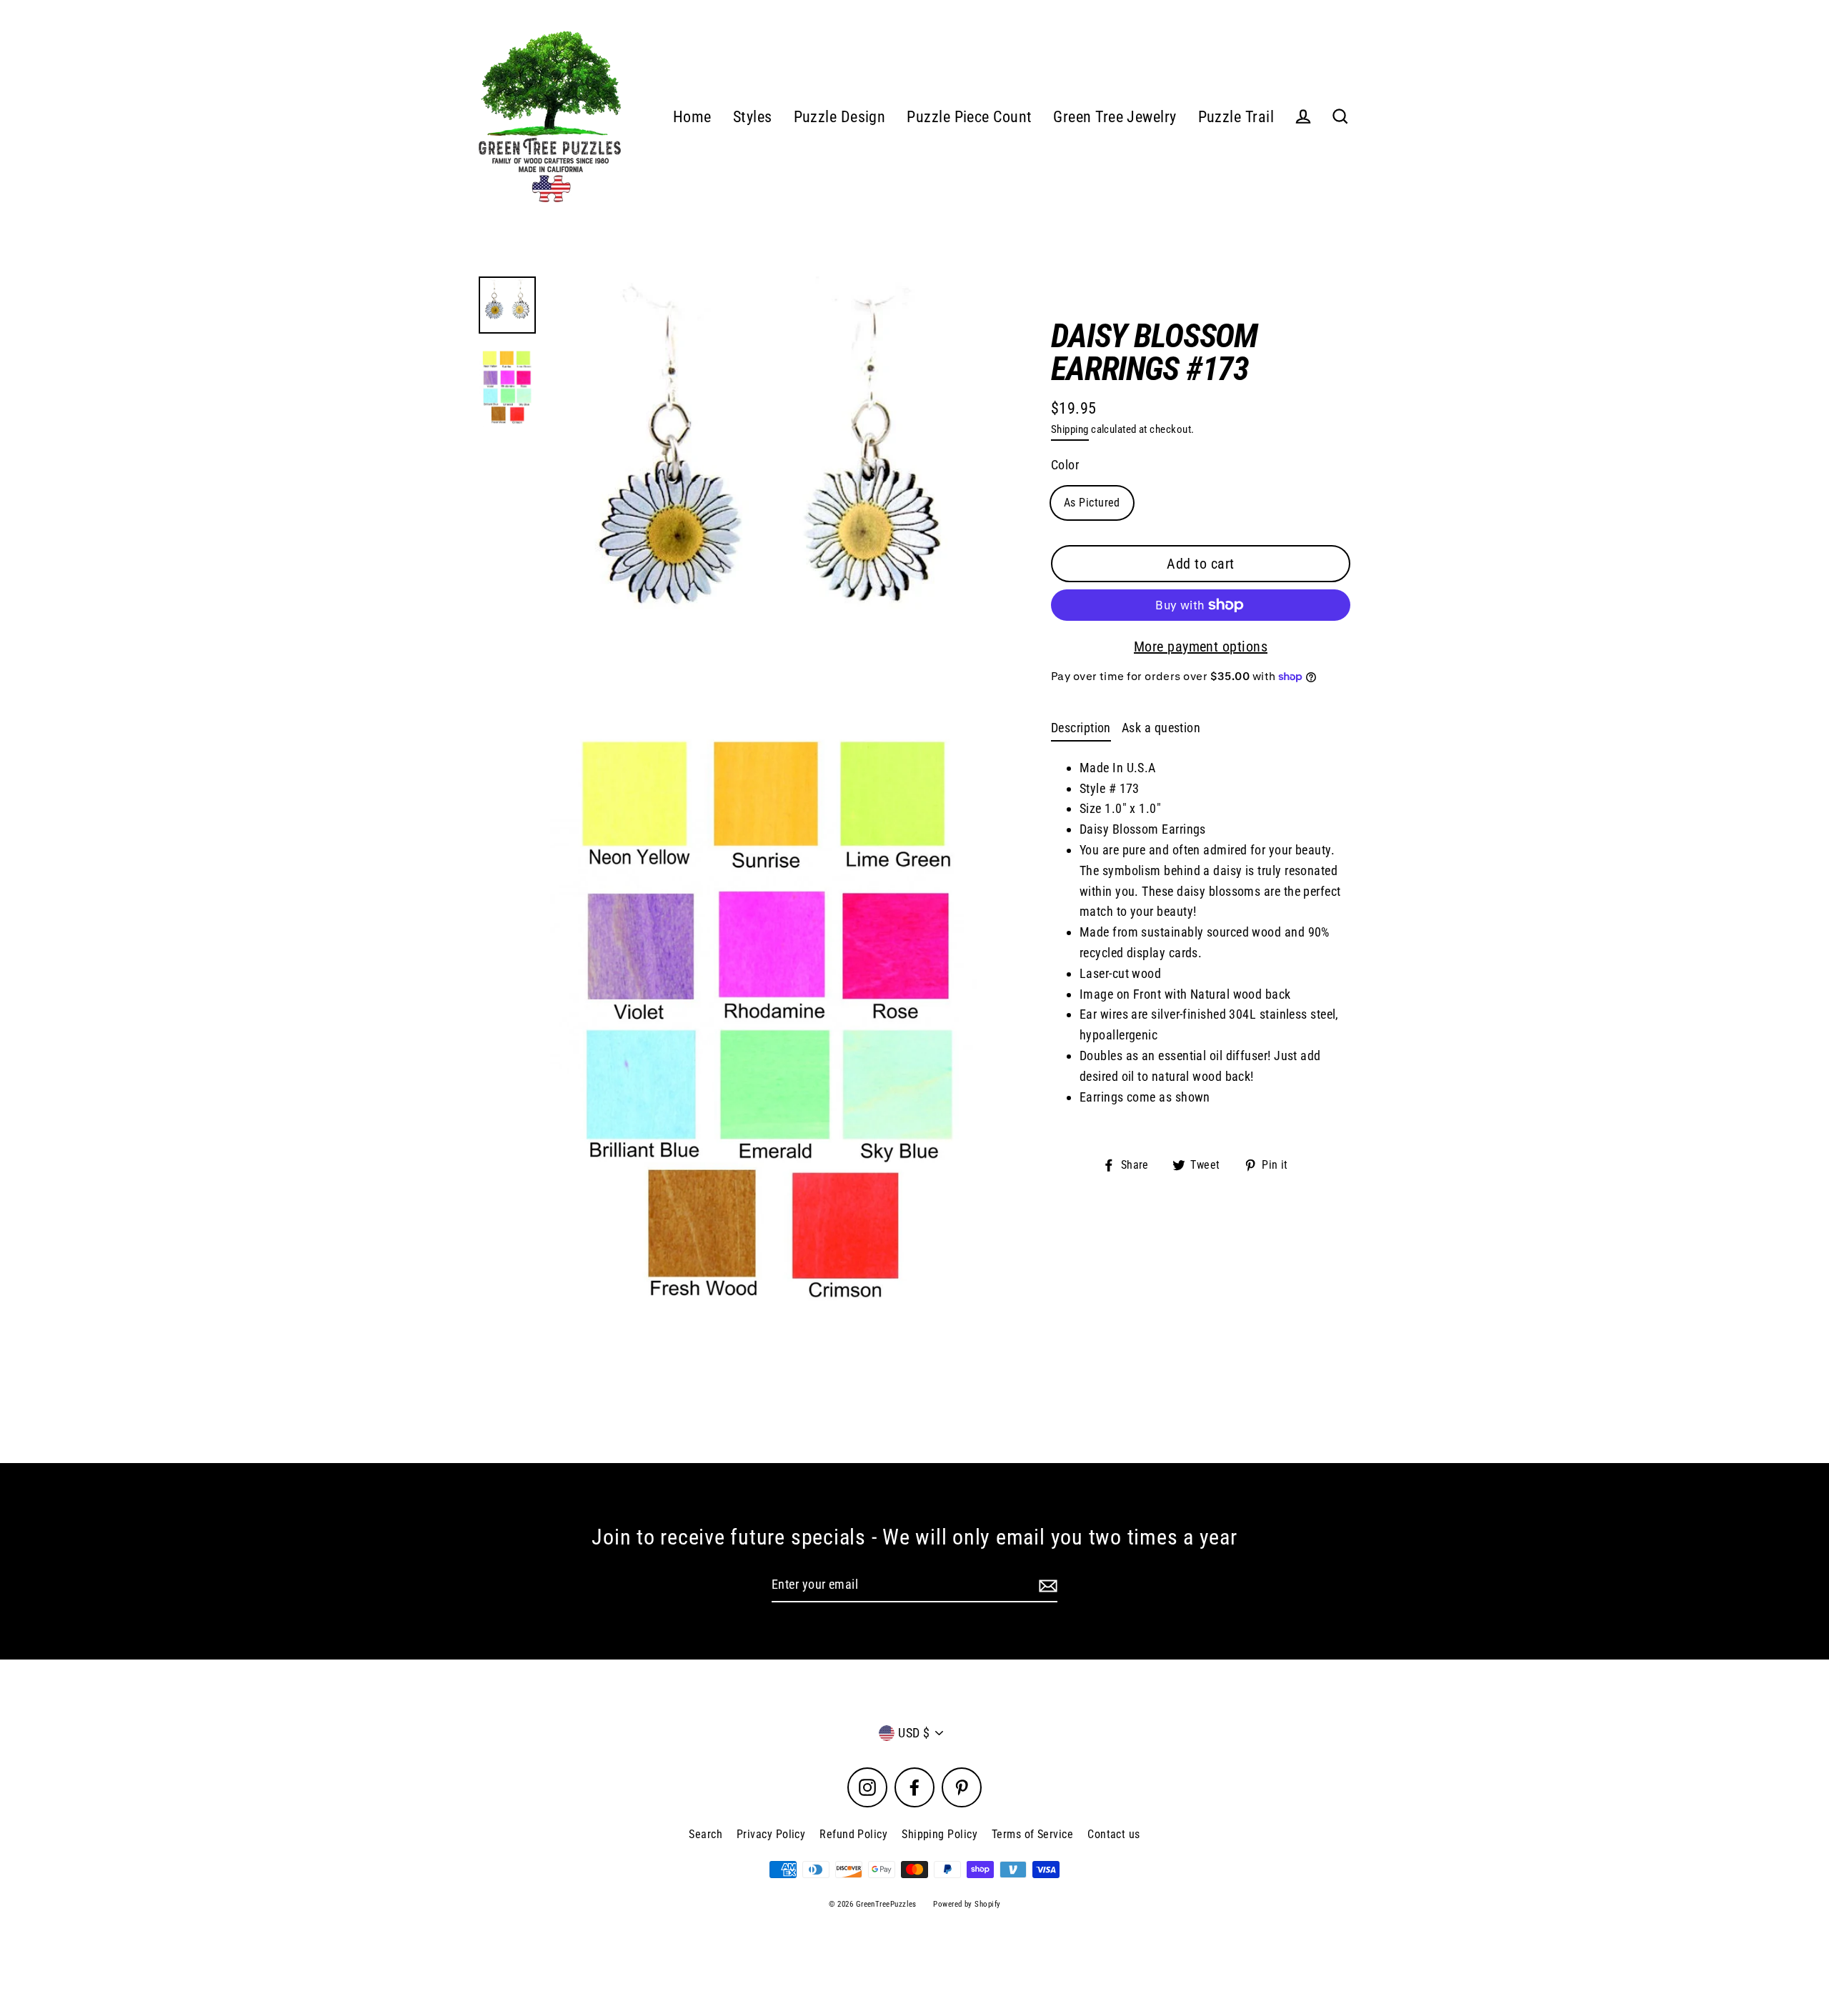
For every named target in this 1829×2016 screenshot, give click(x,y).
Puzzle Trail (1236, 117)
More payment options (1201, 647)
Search (706, 1834)
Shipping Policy (940, 1834)
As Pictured (1092, 503)
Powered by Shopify (967, 1904)
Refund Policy (853, 1834)
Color (1065, 465)
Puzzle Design (840, 117)
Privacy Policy (771, 1834)
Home (692, 117)
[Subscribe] (1046, 1586)
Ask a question (1161, 728)
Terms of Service (1032, 1834)
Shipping (1070, 429)
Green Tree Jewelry (1115, 117)
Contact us (1114, 1834)
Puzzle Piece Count (969, 117)
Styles (753, 117)
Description (1081, 728)
